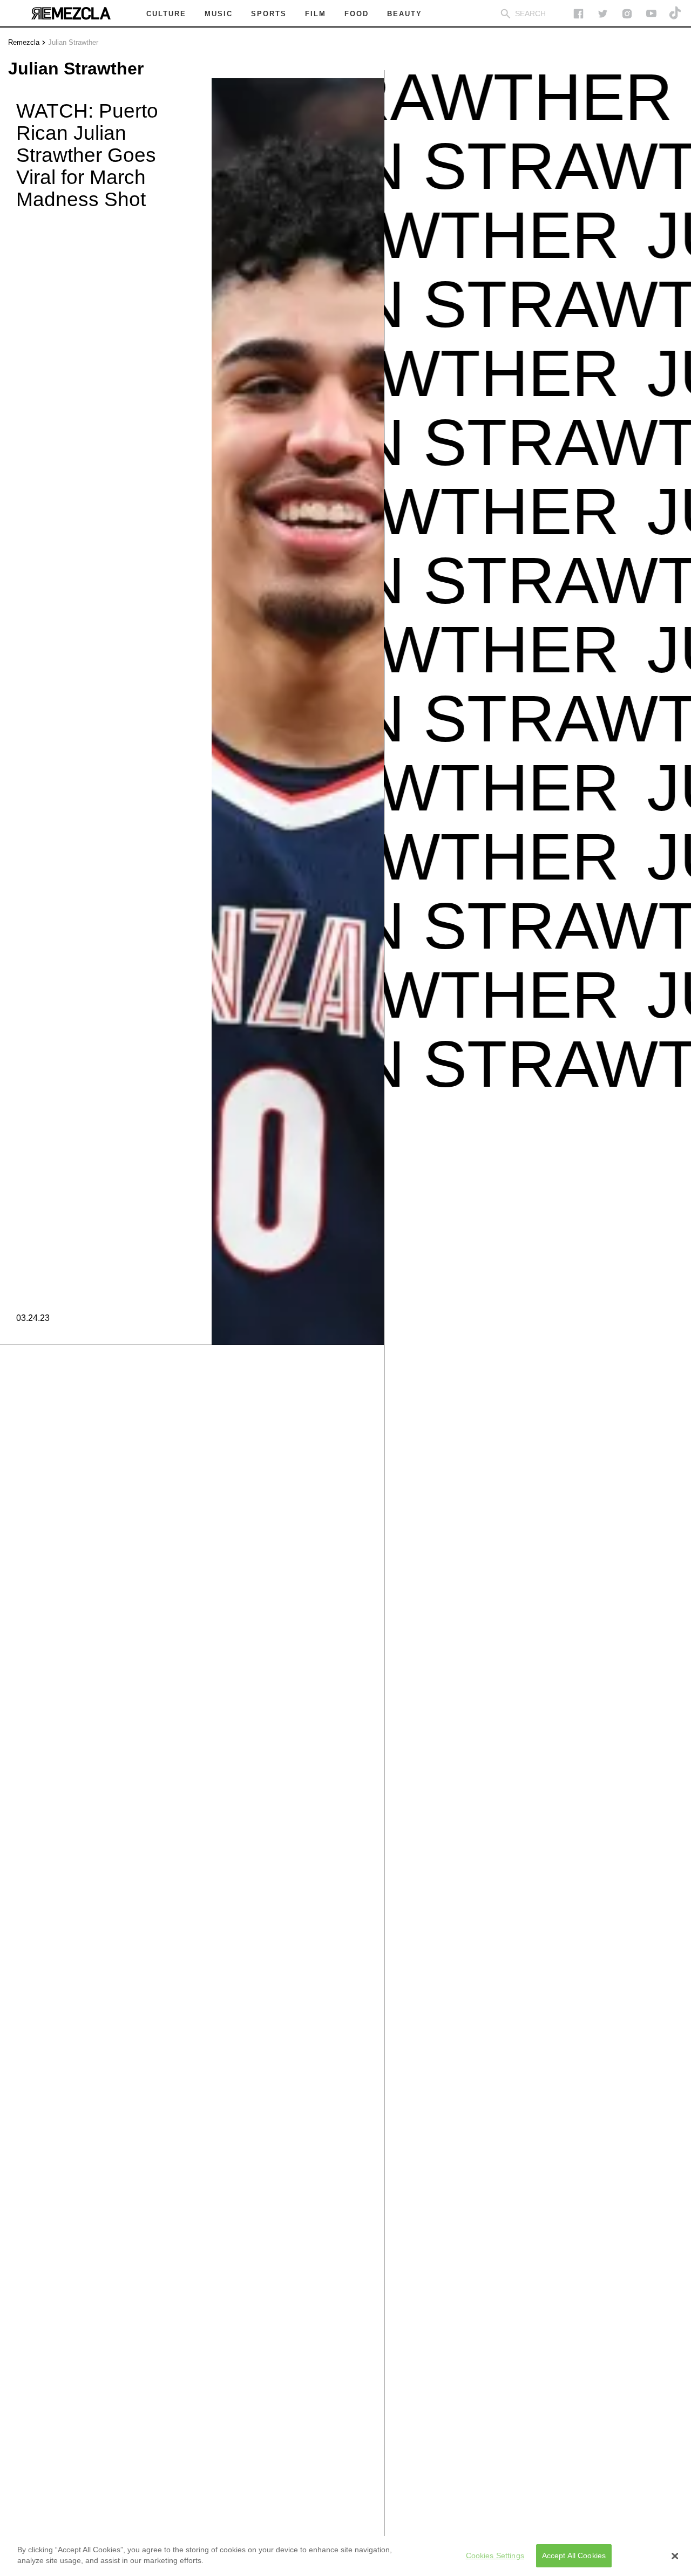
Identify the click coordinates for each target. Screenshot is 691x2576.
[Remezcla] (71, 13)
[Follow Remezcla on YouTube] (651, 14)
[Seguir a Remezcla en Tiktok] (676, 14)
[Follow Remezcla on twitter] (603, 14)
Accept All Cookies (574, 2555)
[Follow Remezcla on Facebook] (578, 14)
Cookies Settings (495, 2555)
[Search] (506, 14)
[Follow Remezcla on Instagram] (627, 14)
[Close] (675, 2556)
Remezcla (24, 42)
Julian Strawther (73, 42)
